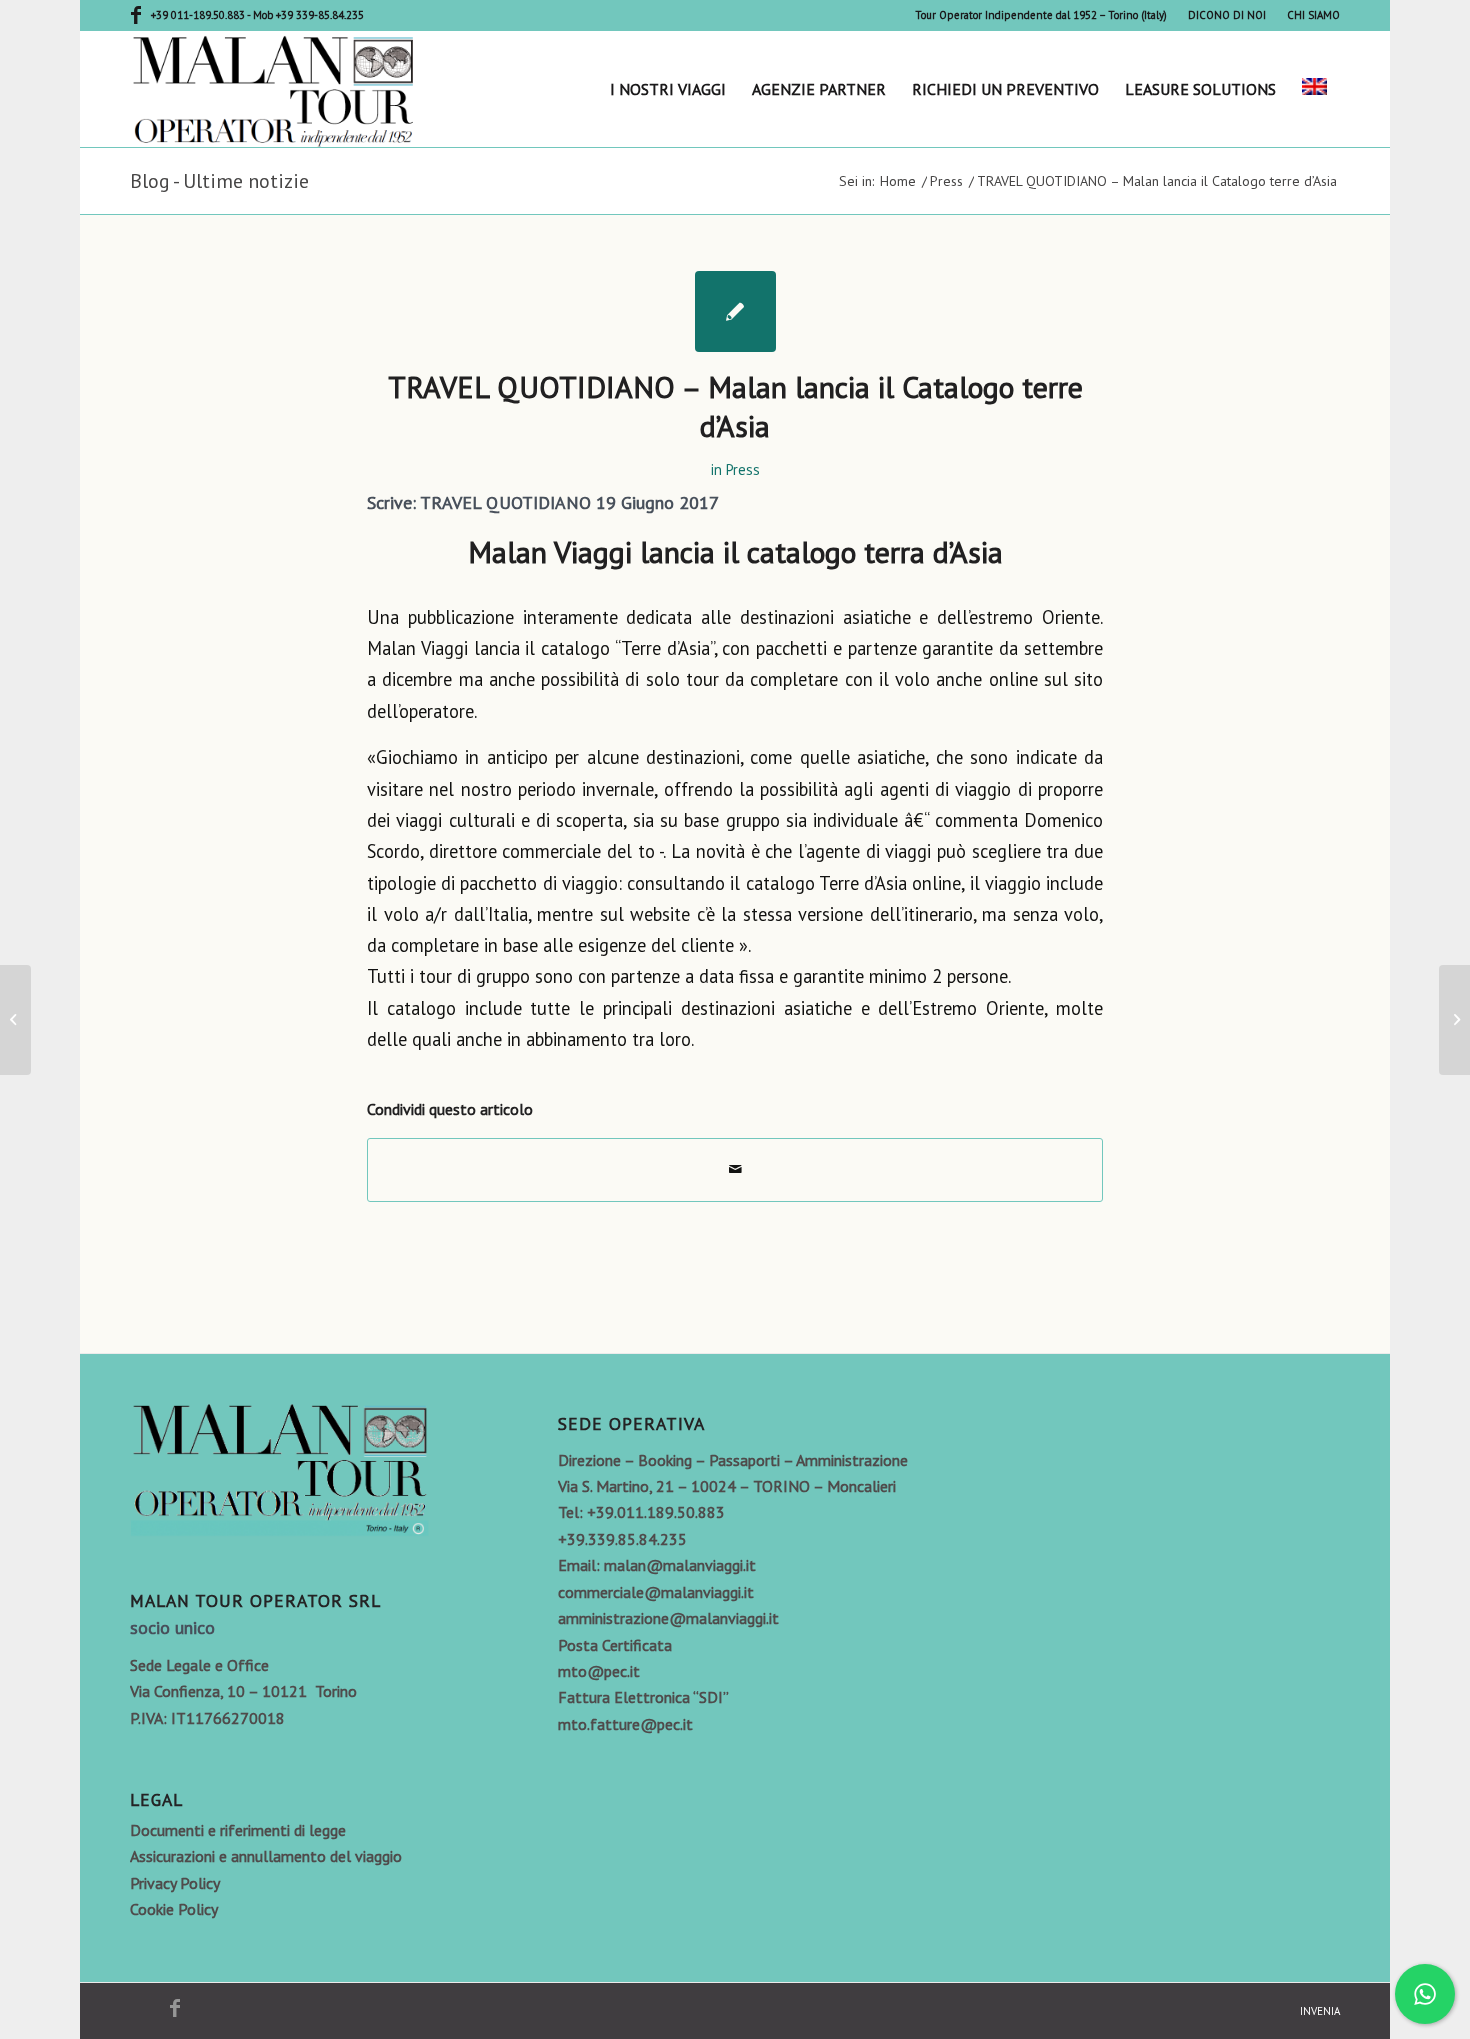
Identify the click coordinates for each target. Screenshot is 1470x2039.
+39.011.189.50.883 (656, 1512)
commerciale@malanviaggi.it (656, 1592)
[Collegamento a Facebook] (136, 15)
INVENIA (1320, 2011)
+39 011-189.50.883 (199, 15)
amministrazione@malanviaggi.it (668, 1618)
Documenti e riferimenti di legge (238, 1830)
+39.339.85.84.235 (622, 1539)
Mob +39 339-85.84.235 (308, 15)
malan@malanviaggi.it (680, 1565)
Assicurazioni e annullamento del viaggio (266, 1856)
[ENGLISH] (1314, 89)
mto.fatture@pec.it (625, 1724)
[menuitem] (1041, 15)
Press (743, 469)
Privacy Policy (175, 1883)
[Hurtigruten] (1454, 1020)
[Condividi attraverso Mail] (735, 1169)
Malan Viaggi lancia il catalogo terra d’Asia (735, 551)
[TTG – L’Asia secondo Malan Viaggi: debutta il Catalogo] (15, 1020)
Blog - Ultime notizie (219, 181)
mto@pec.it (599, 1671)
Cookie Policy (174, 1909)
